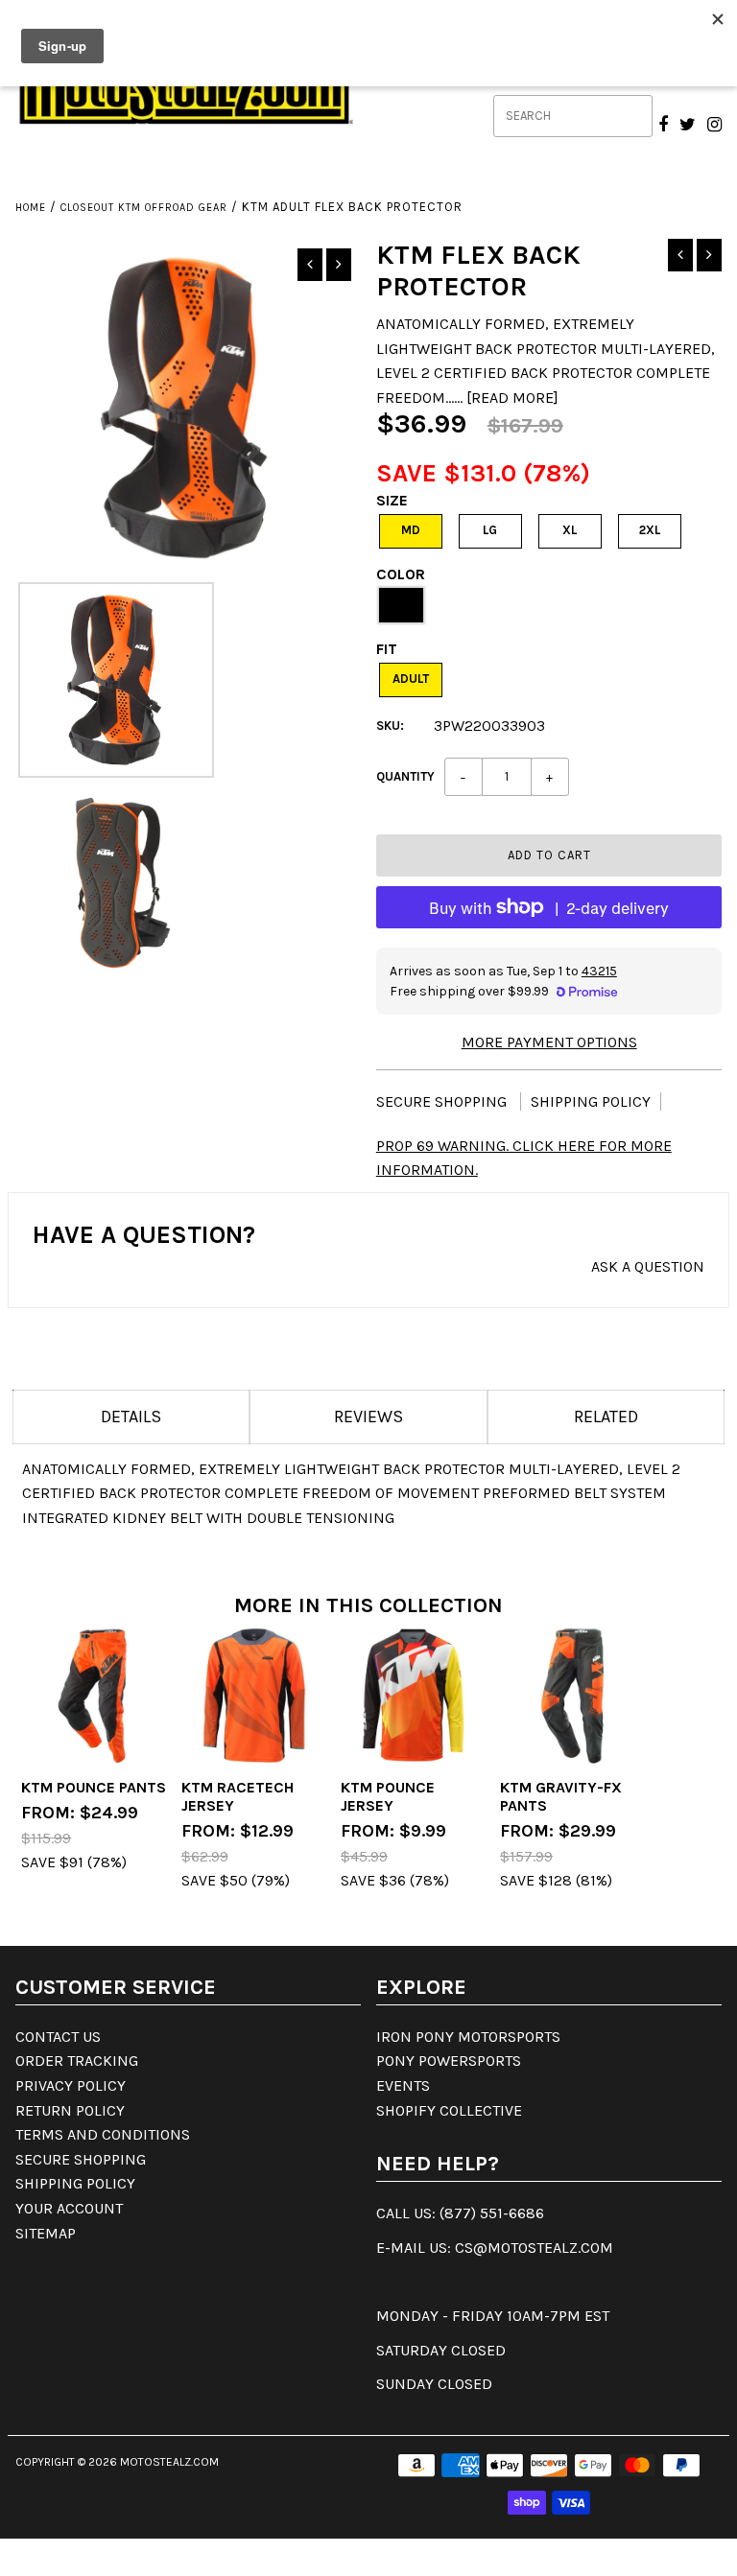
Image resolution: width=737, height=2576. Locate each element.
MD (411, 530)
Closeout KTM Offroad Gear (144, 208)
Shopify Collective (449, 2110)
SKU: (390, 726)
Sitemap (46, 2233)
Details (131, 1417)
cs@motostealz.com (534, 2248)
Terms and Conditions (103, 2134)
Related (606, 1417)
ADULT (411, 679)
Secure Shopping (443, 1101)
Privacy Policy (71, 2085)
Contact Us (58, 2037)
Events (403, 2085)
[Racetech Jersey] (254, 1696)
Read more (512, 398)
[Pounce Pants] (94, 1696)
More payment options (549, 1042)
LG (490, 530)
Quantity (405, 776)
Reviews (368, 1417)
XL (570, 530)
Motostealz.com (169, 2462)
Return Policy (70, 2110)
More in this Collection (368, 1605)
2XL (650, 530)
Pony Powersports (449, 2061)
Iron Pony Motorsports (468, 2037)
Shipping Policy (591, 1101)
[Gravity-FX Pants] (573, 1696)
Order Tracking (77, 2061)
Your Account (69, 2208)
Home (31, 208)
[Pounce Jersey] (414, 1696)
